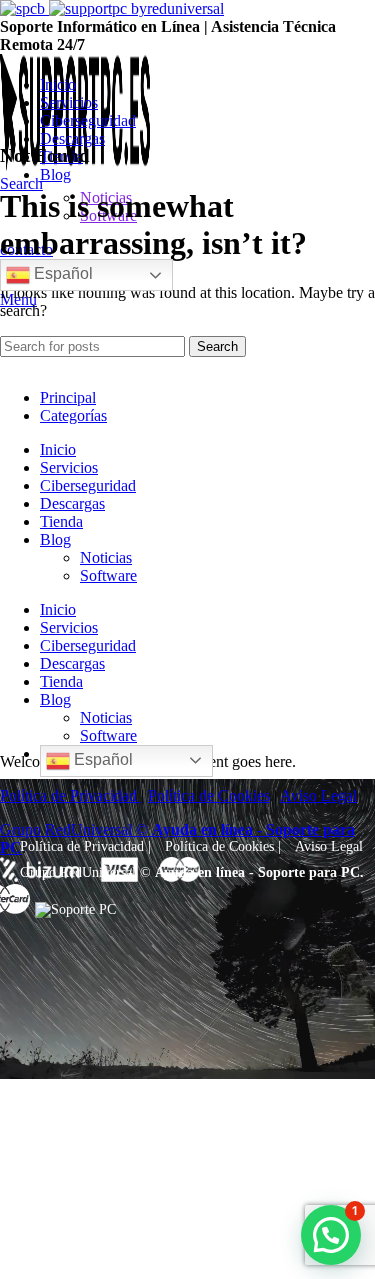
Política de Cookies (219, 846)
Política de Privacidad (82, 846)
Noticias (106, 557)
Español (61, 273)
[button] (331, 1235)
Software (108, 575)
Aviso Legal (329, 846)
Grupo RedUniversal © (85, 872)
